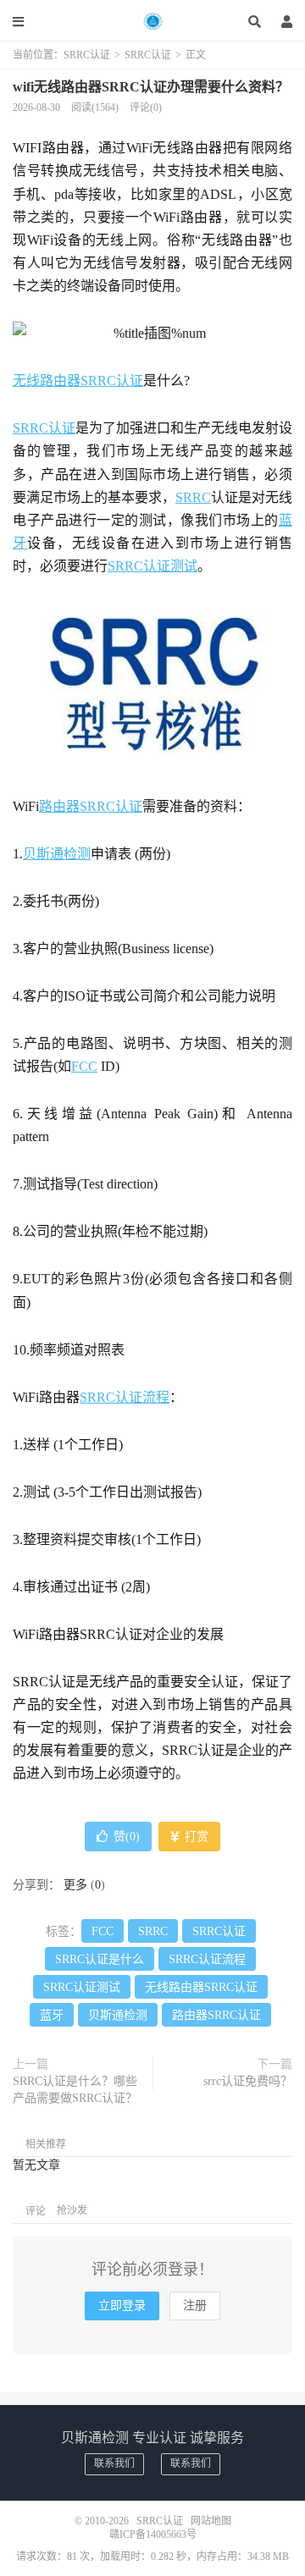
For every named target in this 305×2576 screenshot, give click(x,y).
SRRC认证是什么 (100, 1959)
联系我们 (114, 2463)
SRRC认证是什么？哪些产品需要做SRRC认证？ (75, 2090)
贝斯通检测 (57, 854)
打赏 (195, 1837)
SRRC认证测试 (152, 566)
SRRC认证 (152, 21)
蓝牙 (52, 2015)
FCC (84, 1066)
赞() (127, 1837)
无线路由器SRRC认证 (78, 381)
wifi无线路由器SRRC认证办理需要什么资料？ (151, 87)
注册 (195, 2306)
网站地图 (211, 2521)
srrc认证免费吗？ (248, 2081)
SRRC (193, 497)
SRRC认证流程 (125, 1397)
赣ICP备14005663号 (153, 2535)
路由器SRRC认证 (91, 806)
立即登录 (122, 2306)
